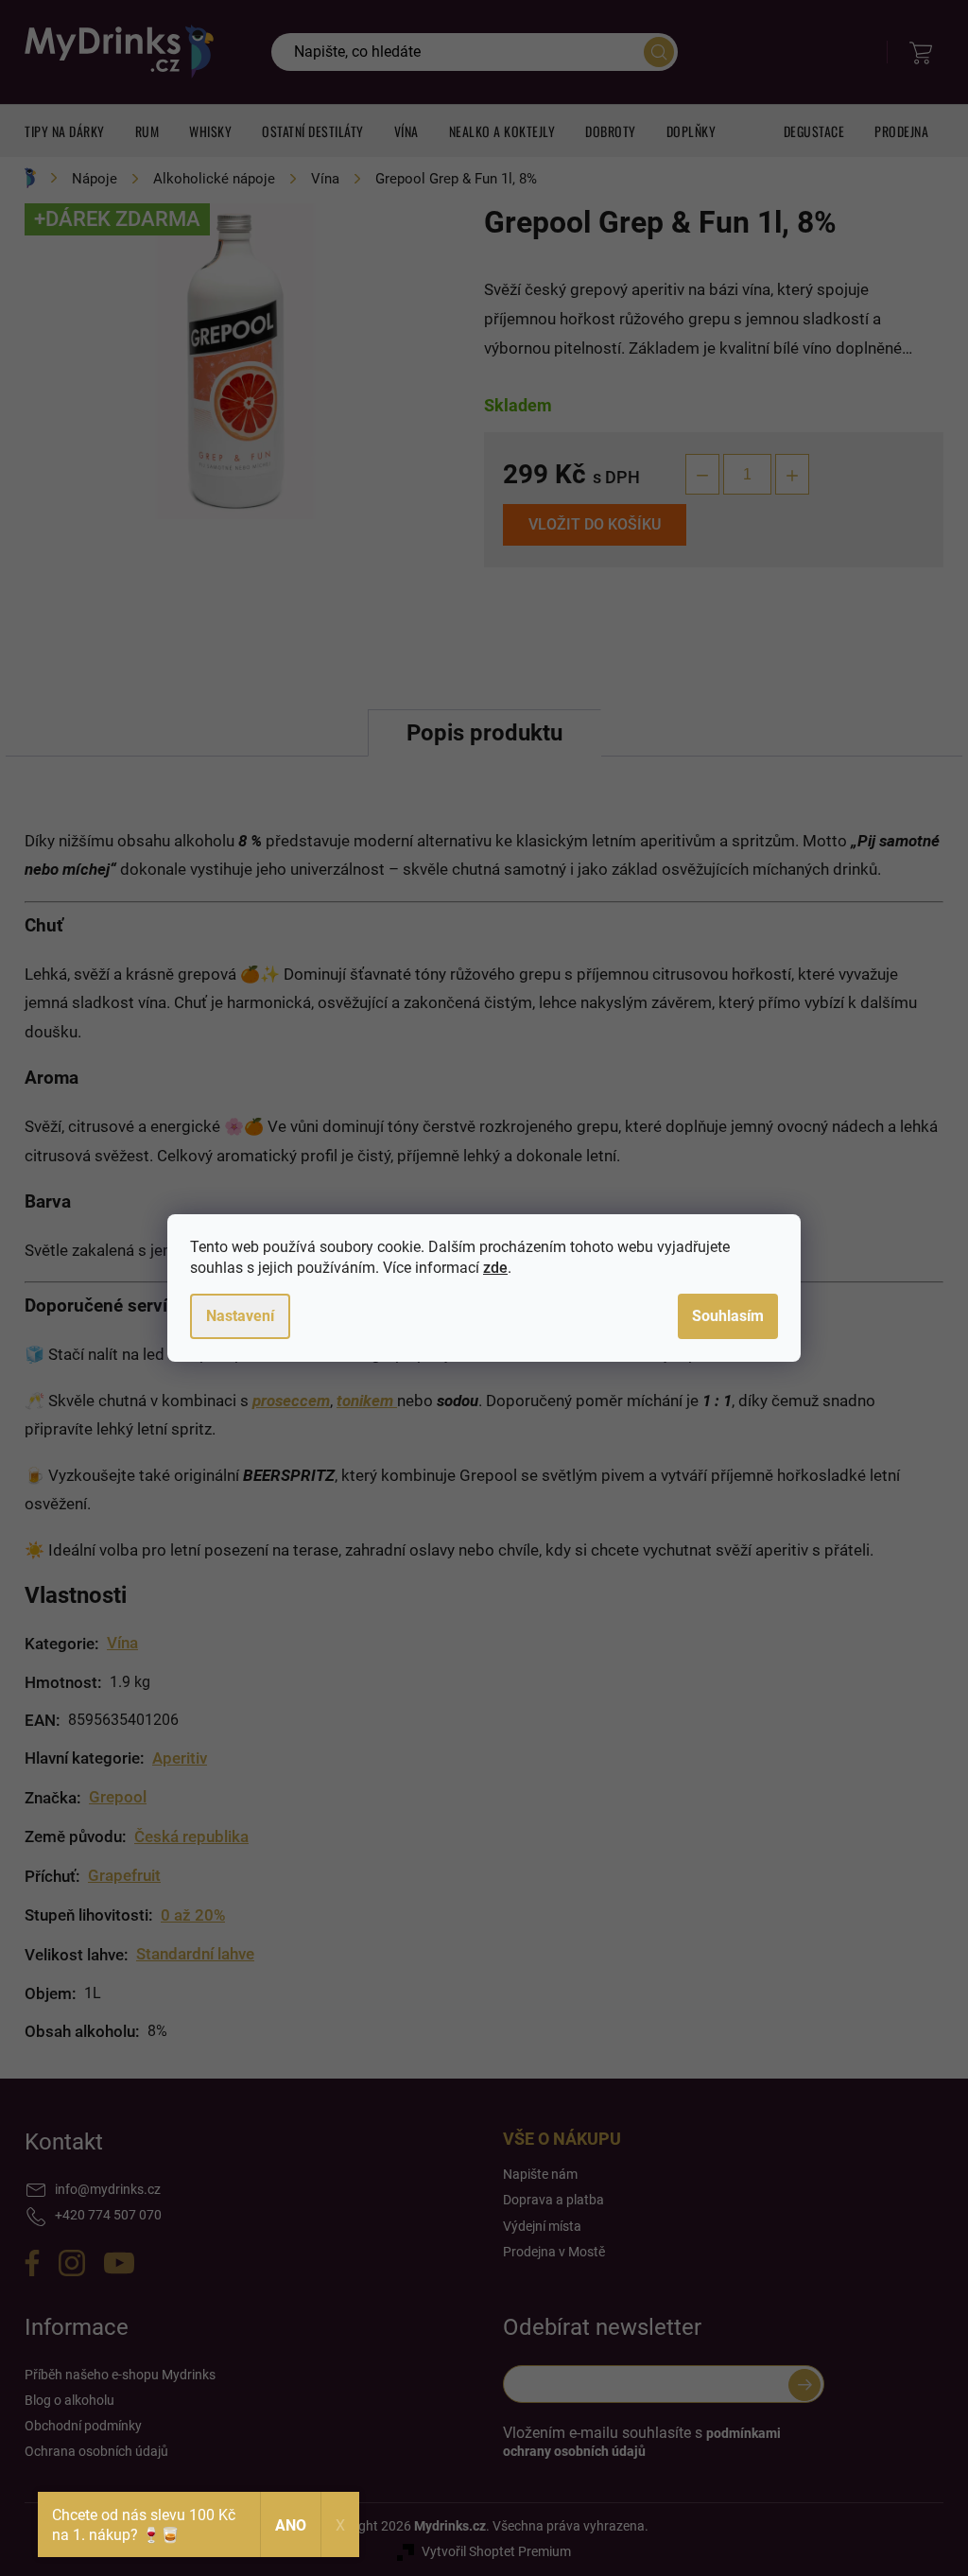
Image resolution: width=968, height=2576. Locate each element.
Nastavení (240, 1316)
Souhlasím (728, 1316)
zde (495, 1268)
